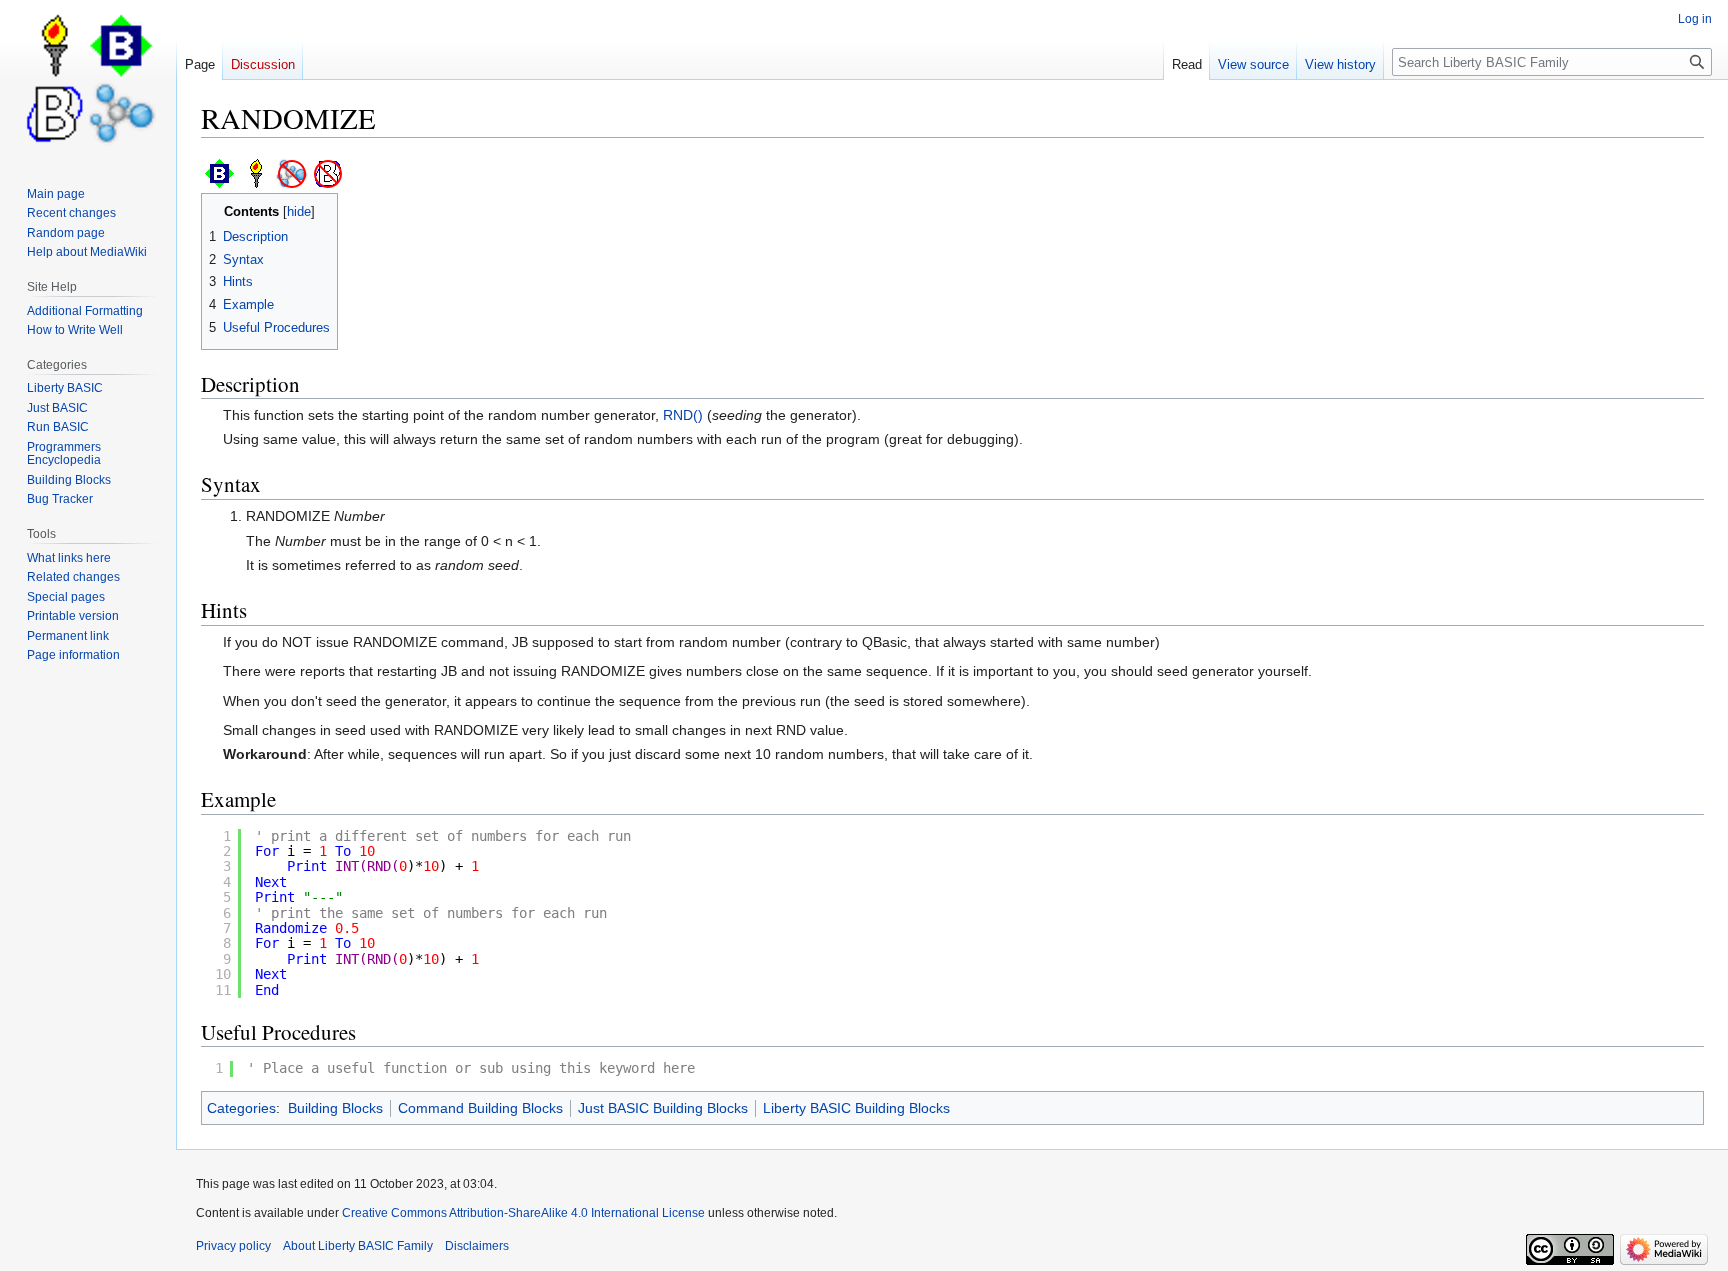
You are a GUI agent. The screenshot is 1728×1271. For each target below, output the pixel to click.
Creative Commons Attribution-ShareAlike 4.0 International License (523, 1213)
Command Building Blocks (480, 1108)
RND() (683, 415)
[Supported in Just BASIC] (220, 173)
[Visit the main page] (88, 80)
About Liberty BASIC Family (358, 1246)
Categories (241, 1108)
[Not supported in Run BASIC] (328, 173)
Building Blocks (335, 1108)
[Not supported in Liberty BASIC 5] (292, 173)
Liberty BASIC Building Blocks (856, 1108)
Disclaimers (477, 1246)
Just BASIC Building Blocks (663, 1108)
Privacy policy (233, 1246)
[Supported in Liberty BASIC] (256, 173)
